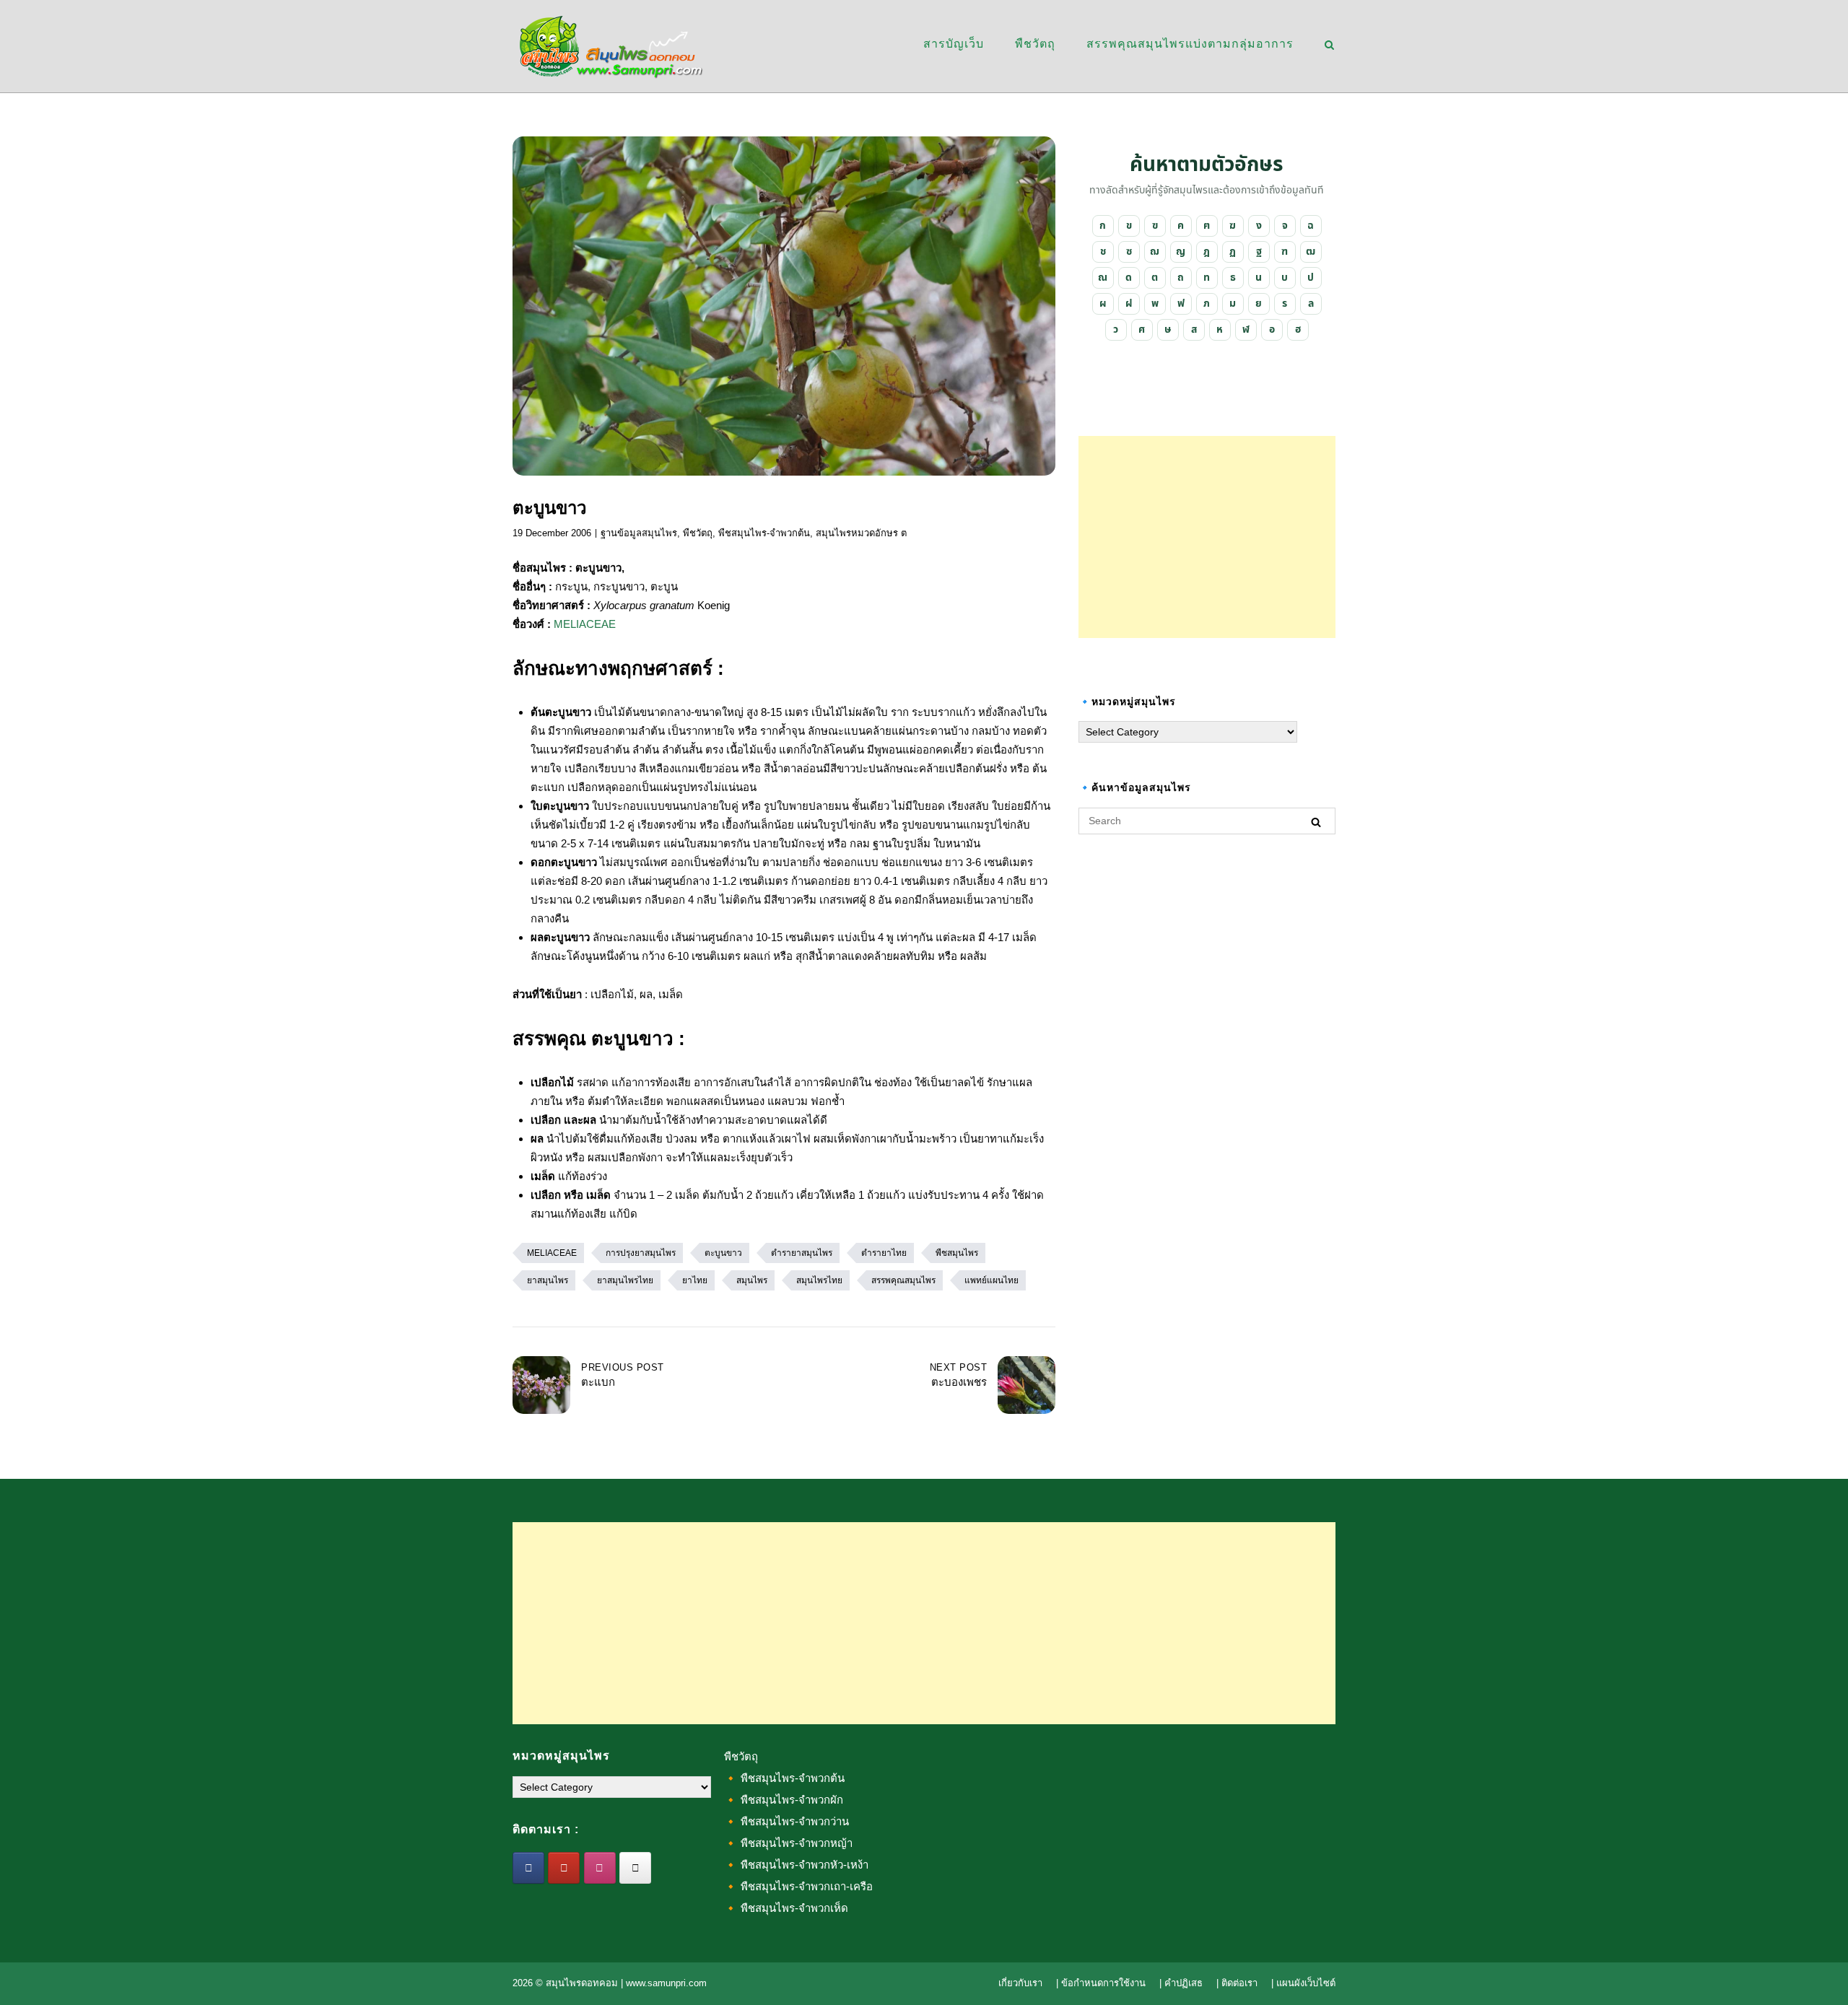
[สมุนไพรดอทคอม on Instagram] (600, 1868)
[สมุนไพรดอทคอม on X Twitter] (635, 1868)
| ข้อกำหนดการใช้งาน (1101, 1983)
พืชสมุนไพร (957, 1253)
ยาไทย (695, 1280)
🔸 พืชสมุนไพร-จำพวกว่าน (786, 1821)
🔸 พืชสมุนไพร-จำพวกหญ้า (788, 1843)
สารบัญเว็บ (954, 44)
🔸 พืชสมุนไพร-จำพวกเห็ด (786, 1908)
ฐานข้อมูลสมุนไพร (639, 533)
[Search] (1316, 822)
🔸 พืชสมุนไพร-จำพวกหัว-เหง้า (796, 1865)
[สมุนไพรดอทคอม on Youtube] (564, 1868)
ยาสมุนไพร (548, 1280)
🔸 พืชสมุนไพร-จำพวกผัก (784, 1800)
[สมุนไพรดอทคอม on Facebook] (528, 1868)
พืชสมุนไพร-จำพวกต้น (764, 533)
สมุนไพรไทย (819, 1280)
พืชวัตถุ (1035, 44)
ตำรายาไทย (884, 1253)
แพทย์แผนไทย (991, 1280)
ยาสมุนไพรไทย (625, 1280)
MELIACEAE (585, 624)
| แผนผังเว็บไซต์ (1303, 1983)
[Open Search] (1329, 46)
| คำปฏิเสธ (1181, 1983)
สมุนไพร (752, 1280)
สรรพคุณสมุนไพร (903, 1280)
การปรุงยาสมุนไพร (641, 1253)
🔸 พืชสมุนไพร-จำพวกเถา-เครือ (798, 1886)
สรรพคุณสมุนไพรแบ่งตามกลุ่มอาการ (1190, 44)
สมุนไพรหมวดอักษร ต (861, 533)
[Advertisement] (1207, 537)
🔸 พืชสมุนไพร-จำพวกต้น (784, 1778)
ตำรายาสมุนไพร (802, 1253)
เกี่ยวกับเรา (1020, 1983)
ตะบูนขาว (723, 1253)
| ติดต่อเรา (1237, 1983)
